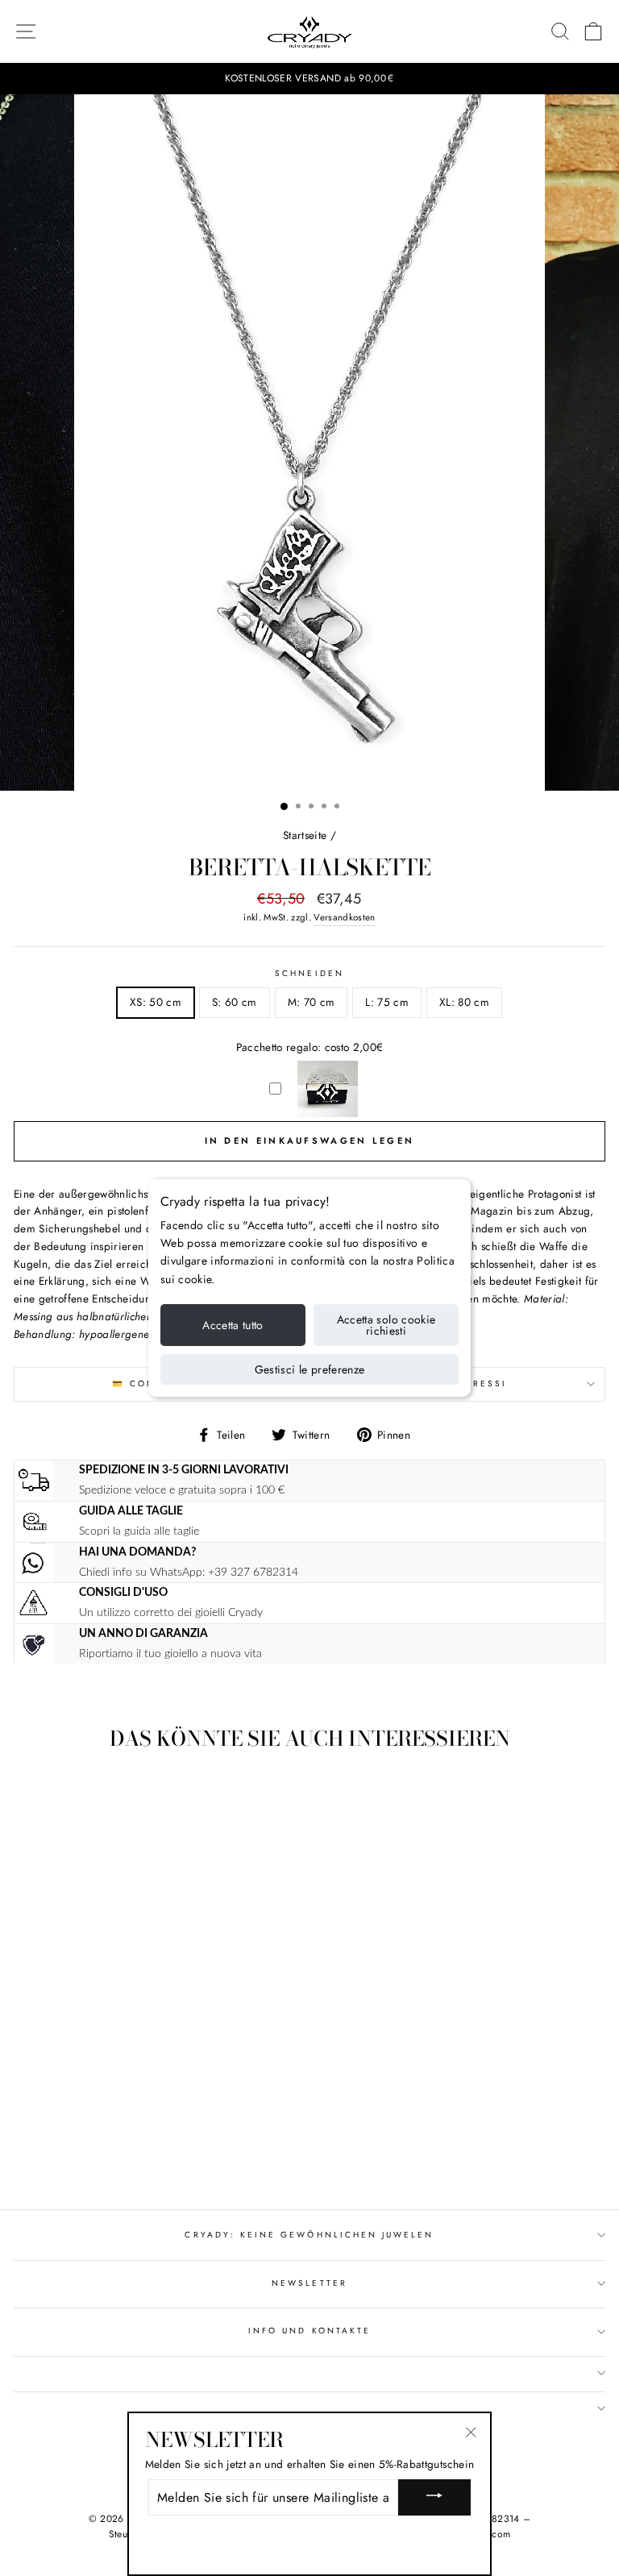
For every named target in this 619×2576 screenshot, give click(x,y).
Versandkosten (344, 917)
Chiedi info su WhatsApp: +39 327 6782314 (189, 1572)
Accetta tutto (233, 1325)
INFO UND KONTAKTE (309, 2331)
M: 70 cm (312, 1002)
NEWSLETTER (309, 2283)
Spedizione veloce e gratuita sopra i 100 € (182, 1490)
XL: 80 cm (464, 1002)
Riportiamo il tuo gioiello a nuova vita (170, 1654)
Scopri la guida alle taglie (139, 1531)
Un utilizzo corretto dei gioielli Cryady (171, 1612)
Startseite (305, 835)
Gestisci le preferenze (310, 1369)
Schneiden (309, 973)
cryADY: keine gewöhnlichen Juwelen (309, 2235)
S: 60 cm (235, 1002)
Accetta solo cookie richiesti (386, 1325)
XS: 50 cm (156, 1002)
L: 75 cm (387, 1002)
